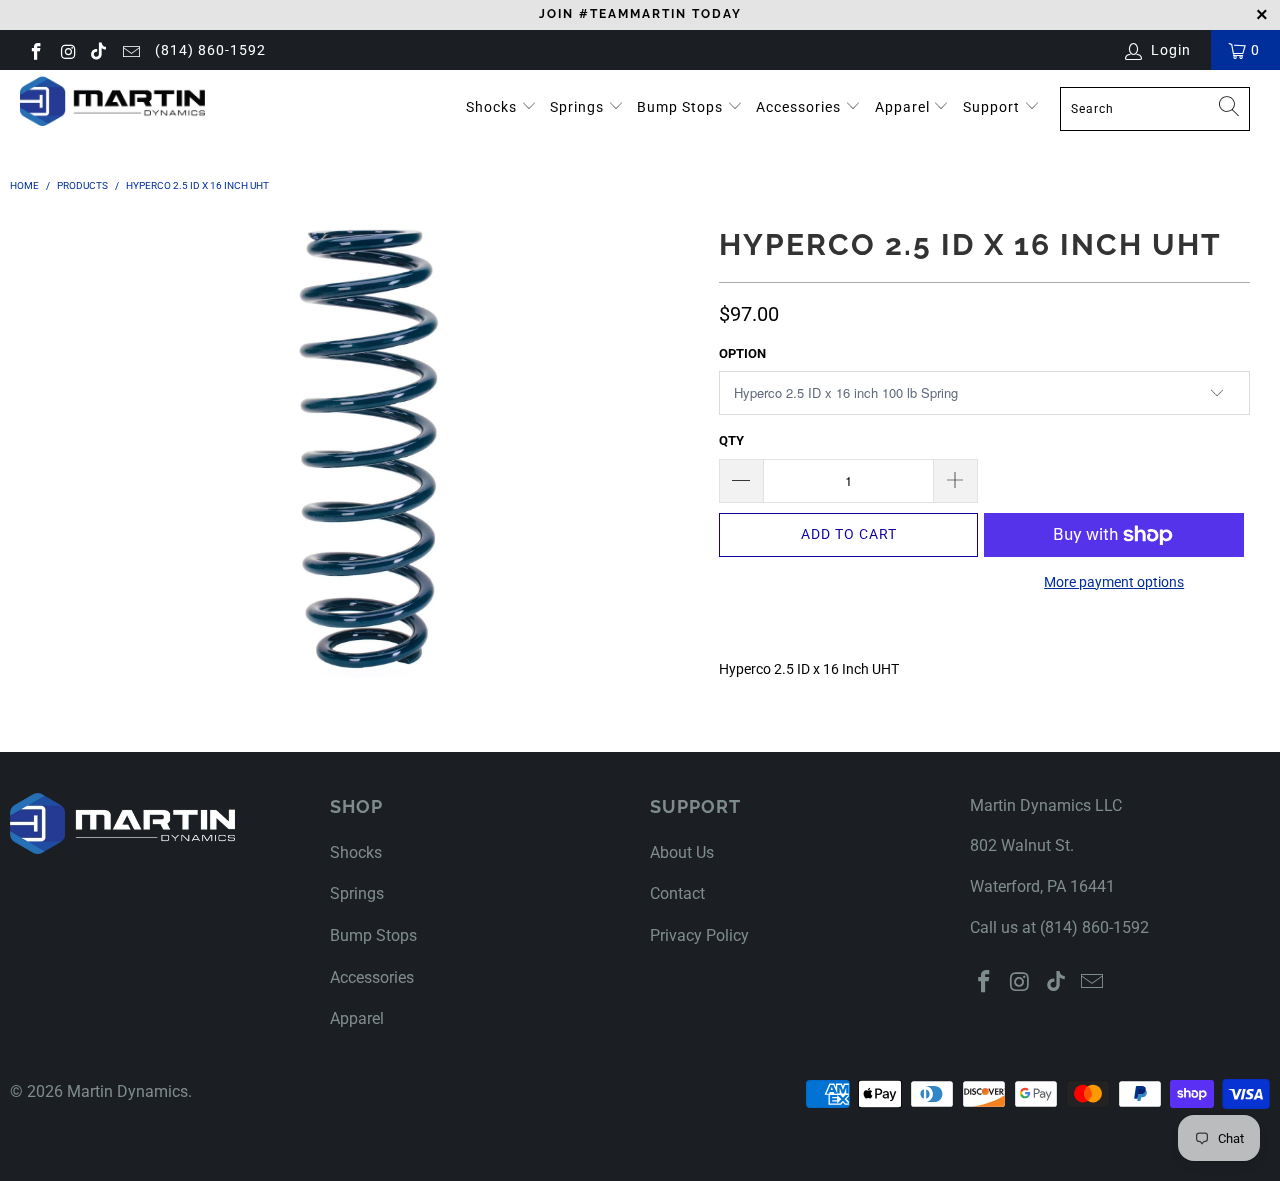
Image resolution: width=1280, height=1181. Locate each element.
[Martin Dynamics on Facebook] (35, 50)
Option (742, 353)
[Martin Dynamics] (112, 100)
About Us (682, 852)
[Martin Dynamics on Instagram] (68, 50)
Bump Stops (682, 107)
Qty (731, 440)
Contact (677, 893)
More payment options (1114, 582)
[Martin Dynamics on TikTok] (98, 50)
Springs (579, 107)
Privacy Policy (699, 935)
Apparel (904, 107)
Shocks (491, 107)
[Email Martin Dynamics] (130, 50)
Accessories (800, 107)
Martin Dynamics (127, 1091)
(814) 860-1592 (210, 50)
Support (993, 107)
